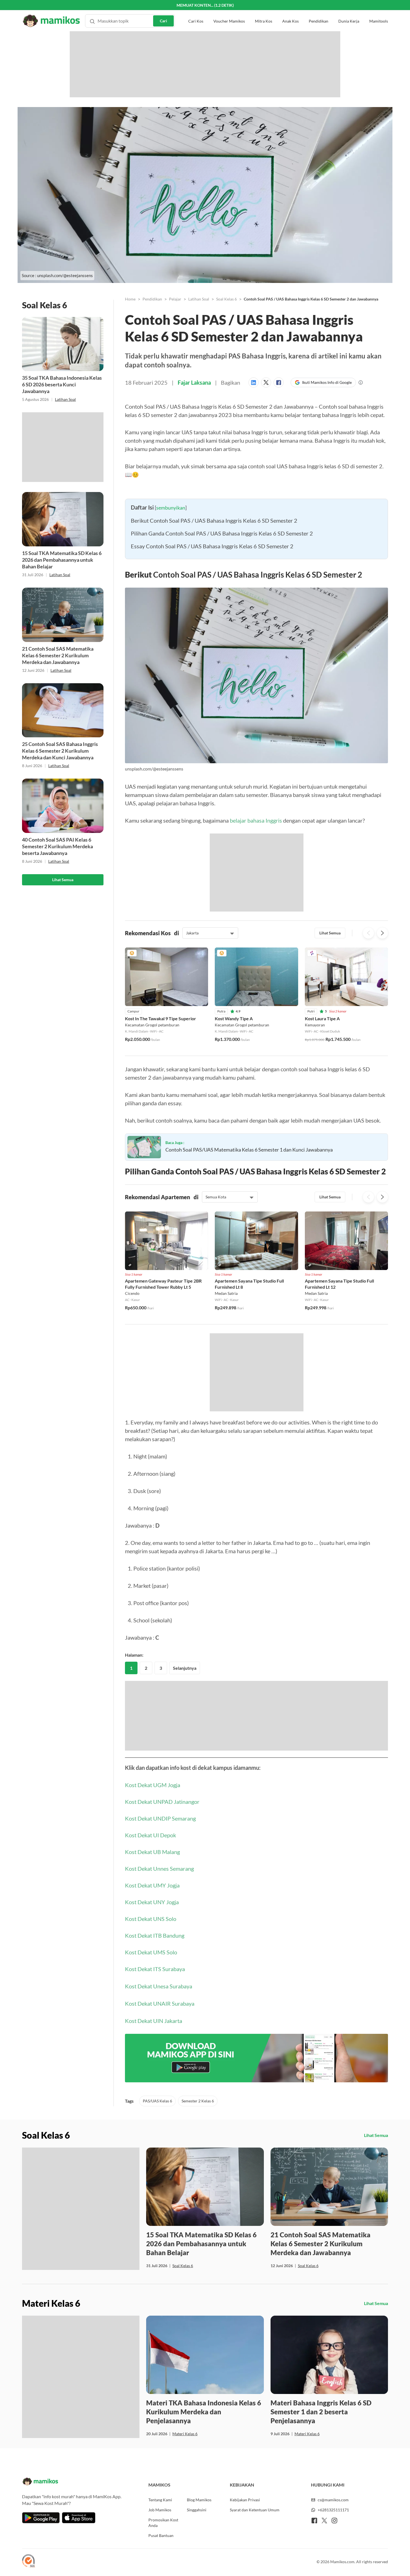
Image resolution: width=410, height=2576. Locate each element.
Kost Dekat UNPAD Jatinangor (162, 1935)
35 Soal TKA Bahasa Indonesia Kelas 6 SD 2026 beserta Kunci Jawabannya (62, 384)
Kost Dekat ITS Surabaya (155, 2103)
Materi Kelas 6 (185, 2567)
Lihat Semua (63, 880)
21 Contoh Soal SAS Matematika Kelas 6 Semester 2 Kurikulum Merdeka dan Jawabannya (58, 655)
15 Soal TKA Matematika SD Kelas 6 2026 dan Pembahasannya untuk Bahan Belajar (62, 560)
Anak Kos (290, 11)
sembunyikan (171, 619)
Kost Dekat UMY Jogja (152, 2019)
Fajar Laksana (194, 382)
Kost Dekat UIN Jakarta (154, 2155)
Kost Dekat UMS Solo (151, 2086)
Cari (163, 10)
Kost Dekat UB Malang (152, 1986)
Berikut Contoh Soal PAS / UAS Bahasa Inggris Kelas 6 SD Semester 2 (214, 632)
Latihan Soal (65, 399)
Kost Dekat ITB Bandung (155, 2069)
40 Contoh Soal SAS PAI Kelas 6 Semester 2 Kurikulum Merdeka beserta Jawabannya (57, 846)
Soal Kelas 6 (226, 299)
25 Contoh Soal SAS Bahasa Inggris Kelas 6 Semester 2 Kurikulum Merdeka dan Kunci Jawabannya (60, 751)
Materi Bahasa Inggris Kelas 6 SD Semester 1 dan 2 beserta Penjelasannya (321, 2545)
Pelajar (175, 299)
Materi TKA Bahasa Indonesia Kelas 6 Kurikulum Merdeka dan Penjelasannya (204, 2545)
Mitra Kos (264, 11)
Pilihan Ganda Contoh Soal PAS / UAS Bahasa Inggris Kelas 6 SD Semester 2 (222, 645)
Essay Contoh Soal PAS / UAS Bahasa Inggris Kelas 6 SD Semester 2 (212, 658)
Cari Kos (196, 11)
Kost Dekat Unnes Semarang (159, 2002)
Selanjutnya (185, 1802)
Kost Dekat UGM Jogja (153, 1919)
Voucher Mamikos (229, 11)
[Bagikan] (255, 382)
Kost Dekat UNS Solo (151, 2052)
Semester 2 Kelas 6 (198, 2235)
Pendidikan (319, 11)
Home (130, 299)
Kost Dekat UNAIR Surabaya (160, 2137)
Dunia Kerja (349, 11)
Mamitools (379, 11)
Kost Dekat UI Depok (150, 1969)
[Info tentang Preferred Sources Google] (361, 382)
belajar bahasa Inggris (256, 932)
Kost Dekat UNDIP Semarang (160, 1952)
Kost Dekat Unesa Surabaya (159, 2120)
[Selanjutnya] (382, 1045)
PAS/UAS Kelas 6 (157, 2235)
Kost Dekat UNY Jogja (152, 2036)
